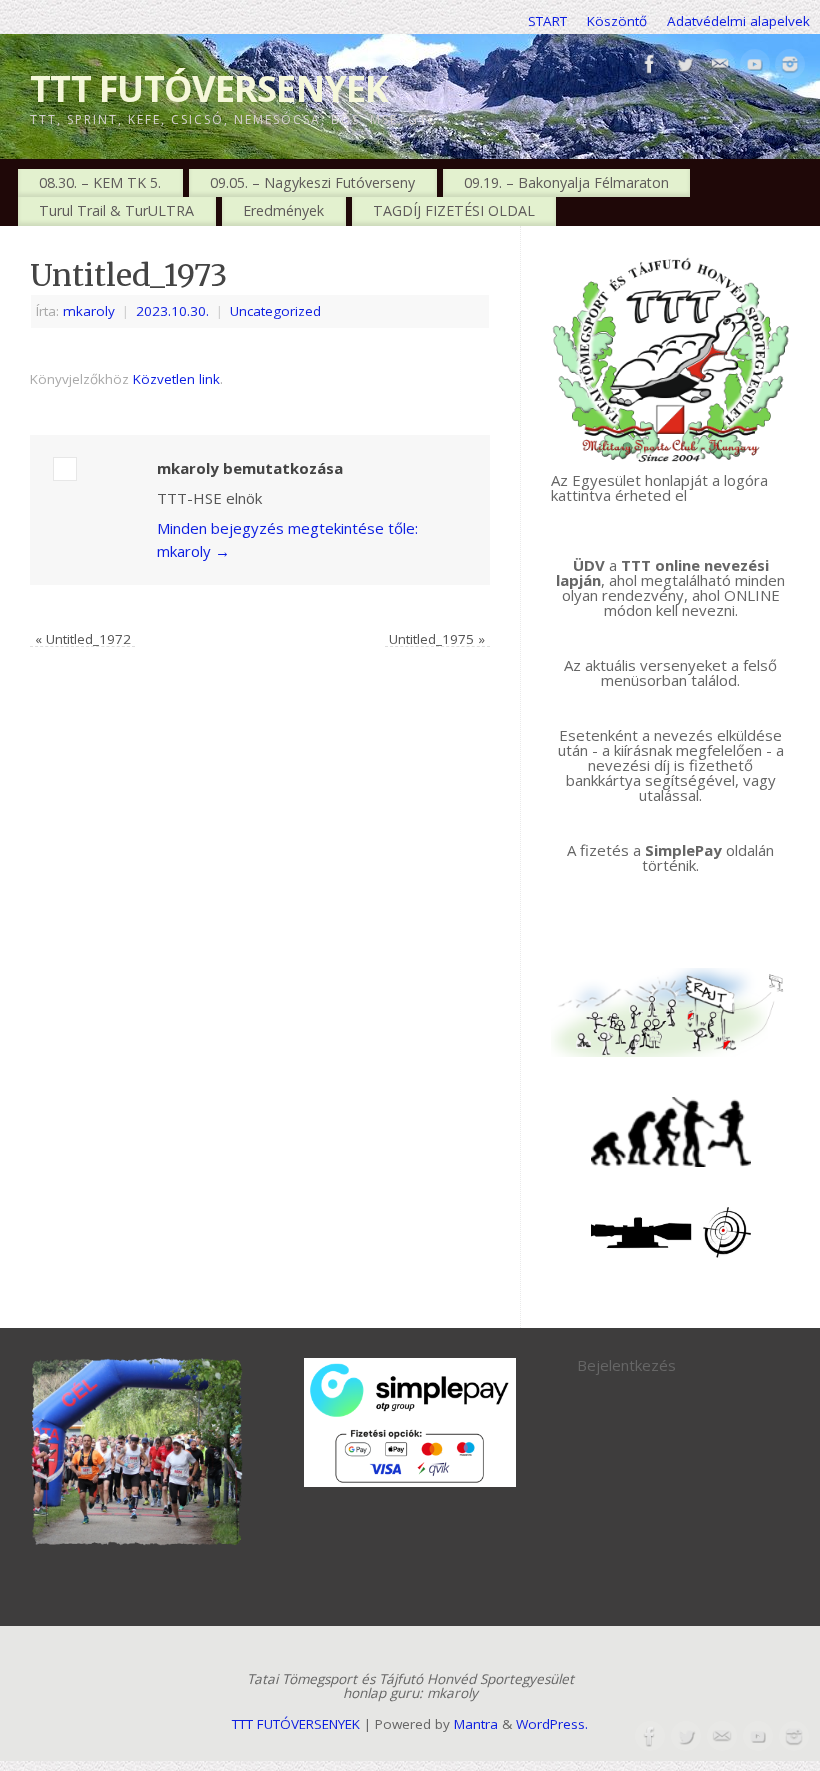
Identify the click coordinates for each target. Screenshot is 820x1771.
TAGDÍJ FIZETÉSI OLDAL (454, 210)
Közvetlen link (176, 379)
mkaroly (89, 311)
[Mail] (720, 65)
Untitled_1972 (83, 639)
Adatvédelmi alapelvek (738, 21)
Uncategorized (275, 311)
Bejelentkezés (626, 1365)
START (547, 21)
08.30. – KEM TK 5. (100, 182)
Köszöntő (617, 21)
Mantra (476, 1724)
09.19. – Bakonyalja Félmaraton (566, 182)
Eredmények (283, 210)
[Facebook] (650, 65)
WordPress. (552, 1724)
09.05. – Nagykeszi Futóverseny (312, 182)
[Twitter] (685, 65)
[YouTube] (755, 65)
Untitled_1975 (437, 639)
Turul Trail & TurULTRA (116, 210)
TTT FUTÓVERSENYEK (209, 88)
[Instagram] (790, 65)
